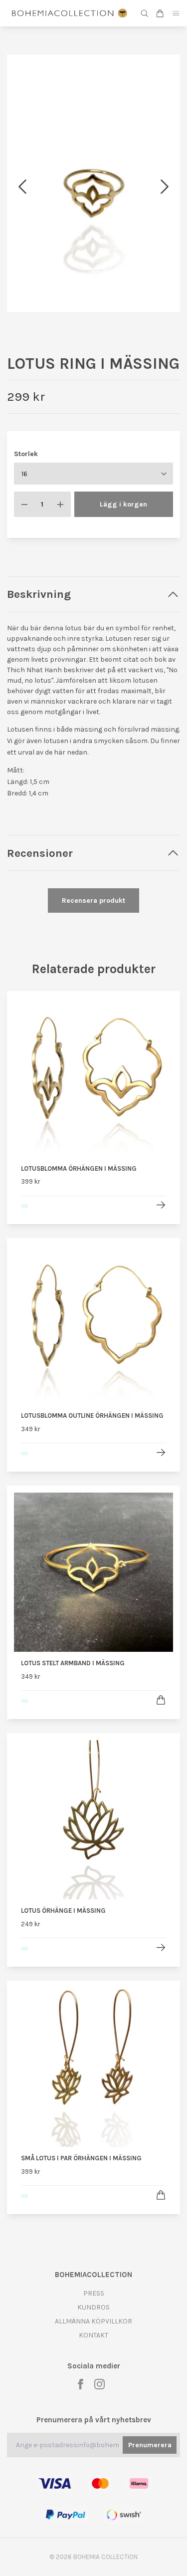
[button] (165, 187)
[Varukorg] (160, 13)
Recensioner (40, 853)
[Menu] (176, 13)
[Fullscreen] (93, 183)
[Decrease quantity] (24, 504)
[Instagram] (99, 2384)
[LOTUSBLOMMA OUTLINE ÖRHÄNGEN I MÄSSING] (161, 1452)
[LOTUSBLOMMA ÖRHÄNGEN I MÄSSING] (161, 1205)
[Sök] (145, 13)
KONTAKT (93, 2335)
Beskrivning (39, 594)
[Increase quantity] (60, 504)
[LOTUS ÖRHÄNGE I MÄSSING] (161, 1947)
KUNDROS (93, 2307)
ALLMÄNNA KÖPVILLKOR (93, 2321)
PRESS (94, 2293)
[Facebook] (81, 2384)
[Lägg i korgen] (161, 1700)
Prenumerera (150, 2445)
